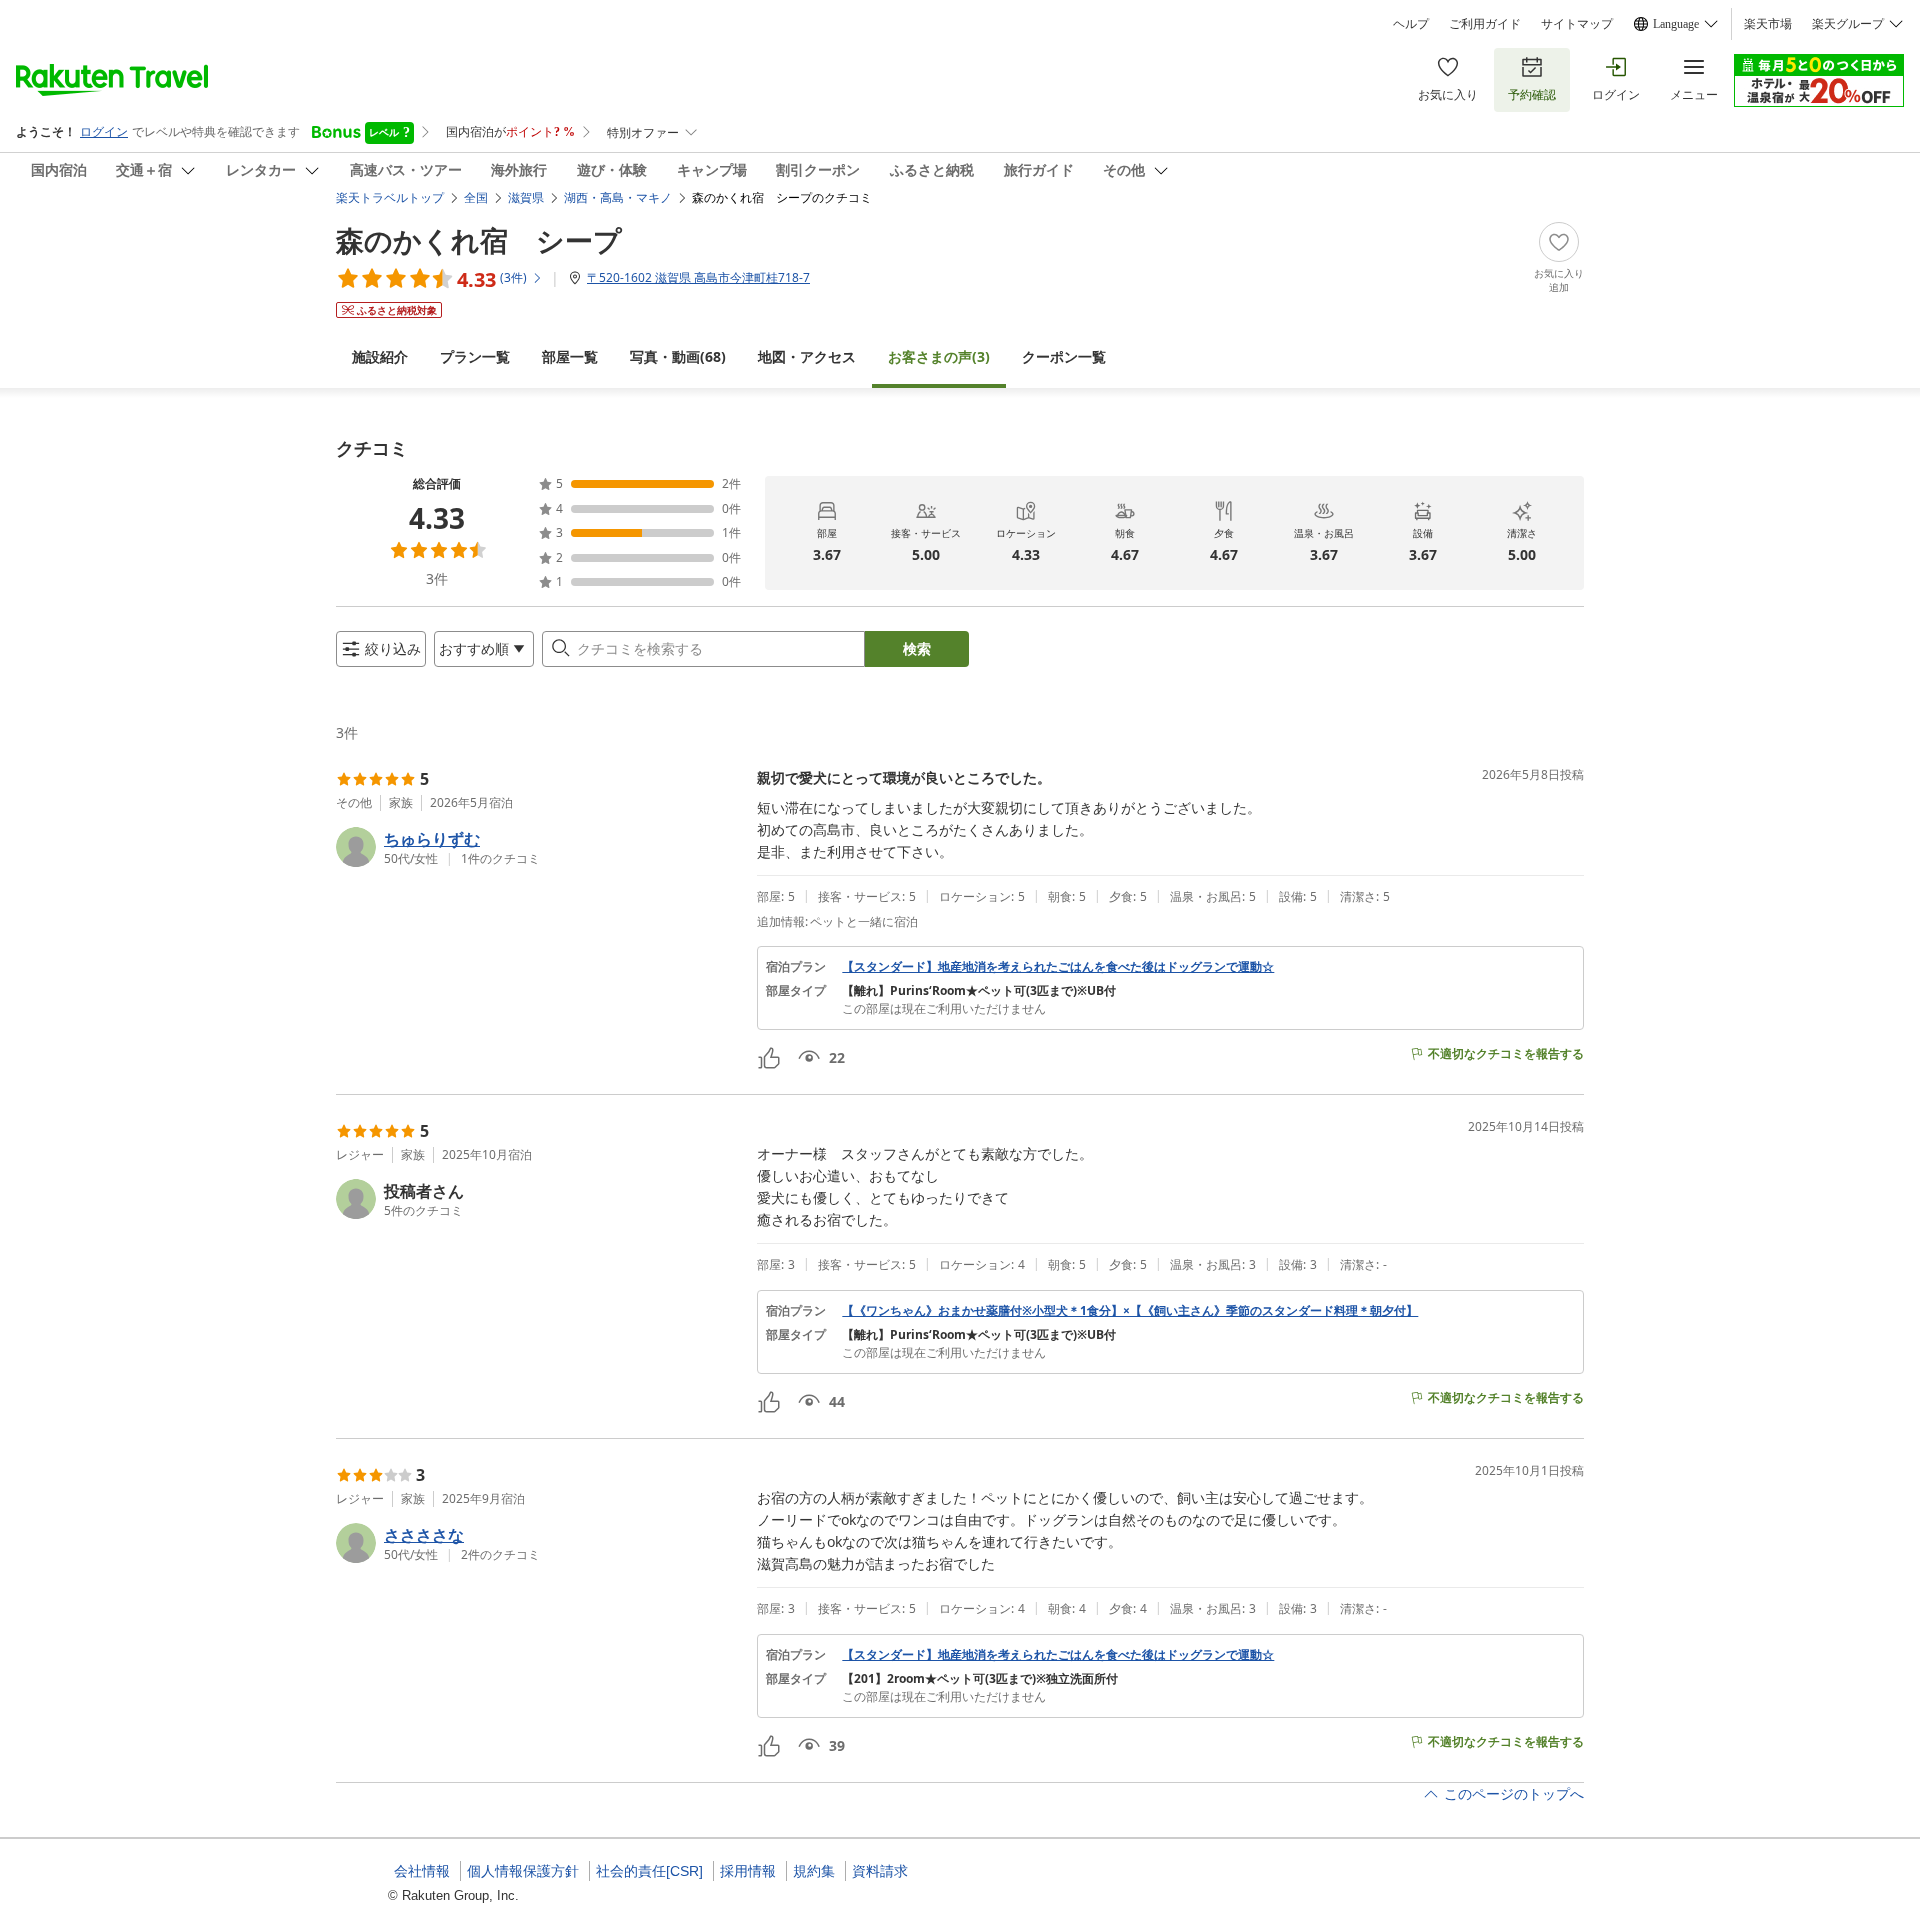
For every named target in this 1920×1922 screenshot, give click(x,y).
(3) (939, 356)
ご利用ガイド (1485, 24)
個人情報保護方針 (523, 1871)
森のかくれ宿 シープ (479, 240)
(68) (678, 356)
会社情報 (422, 1871)
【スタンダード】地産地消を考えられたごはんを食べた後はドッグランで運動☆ (1058, 967)
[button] (538, 847)
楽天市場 (1768, 24)
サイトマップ (1577, 24)
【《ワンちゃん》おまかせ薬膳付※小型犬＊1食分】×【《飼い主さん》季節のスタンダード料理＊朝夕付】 (1130, 1311)
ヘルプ (1411, 24)
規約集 (814, 1871)
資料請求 (880, 1871)
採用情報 (748, 1871)
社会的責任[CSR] (649, 1871)
